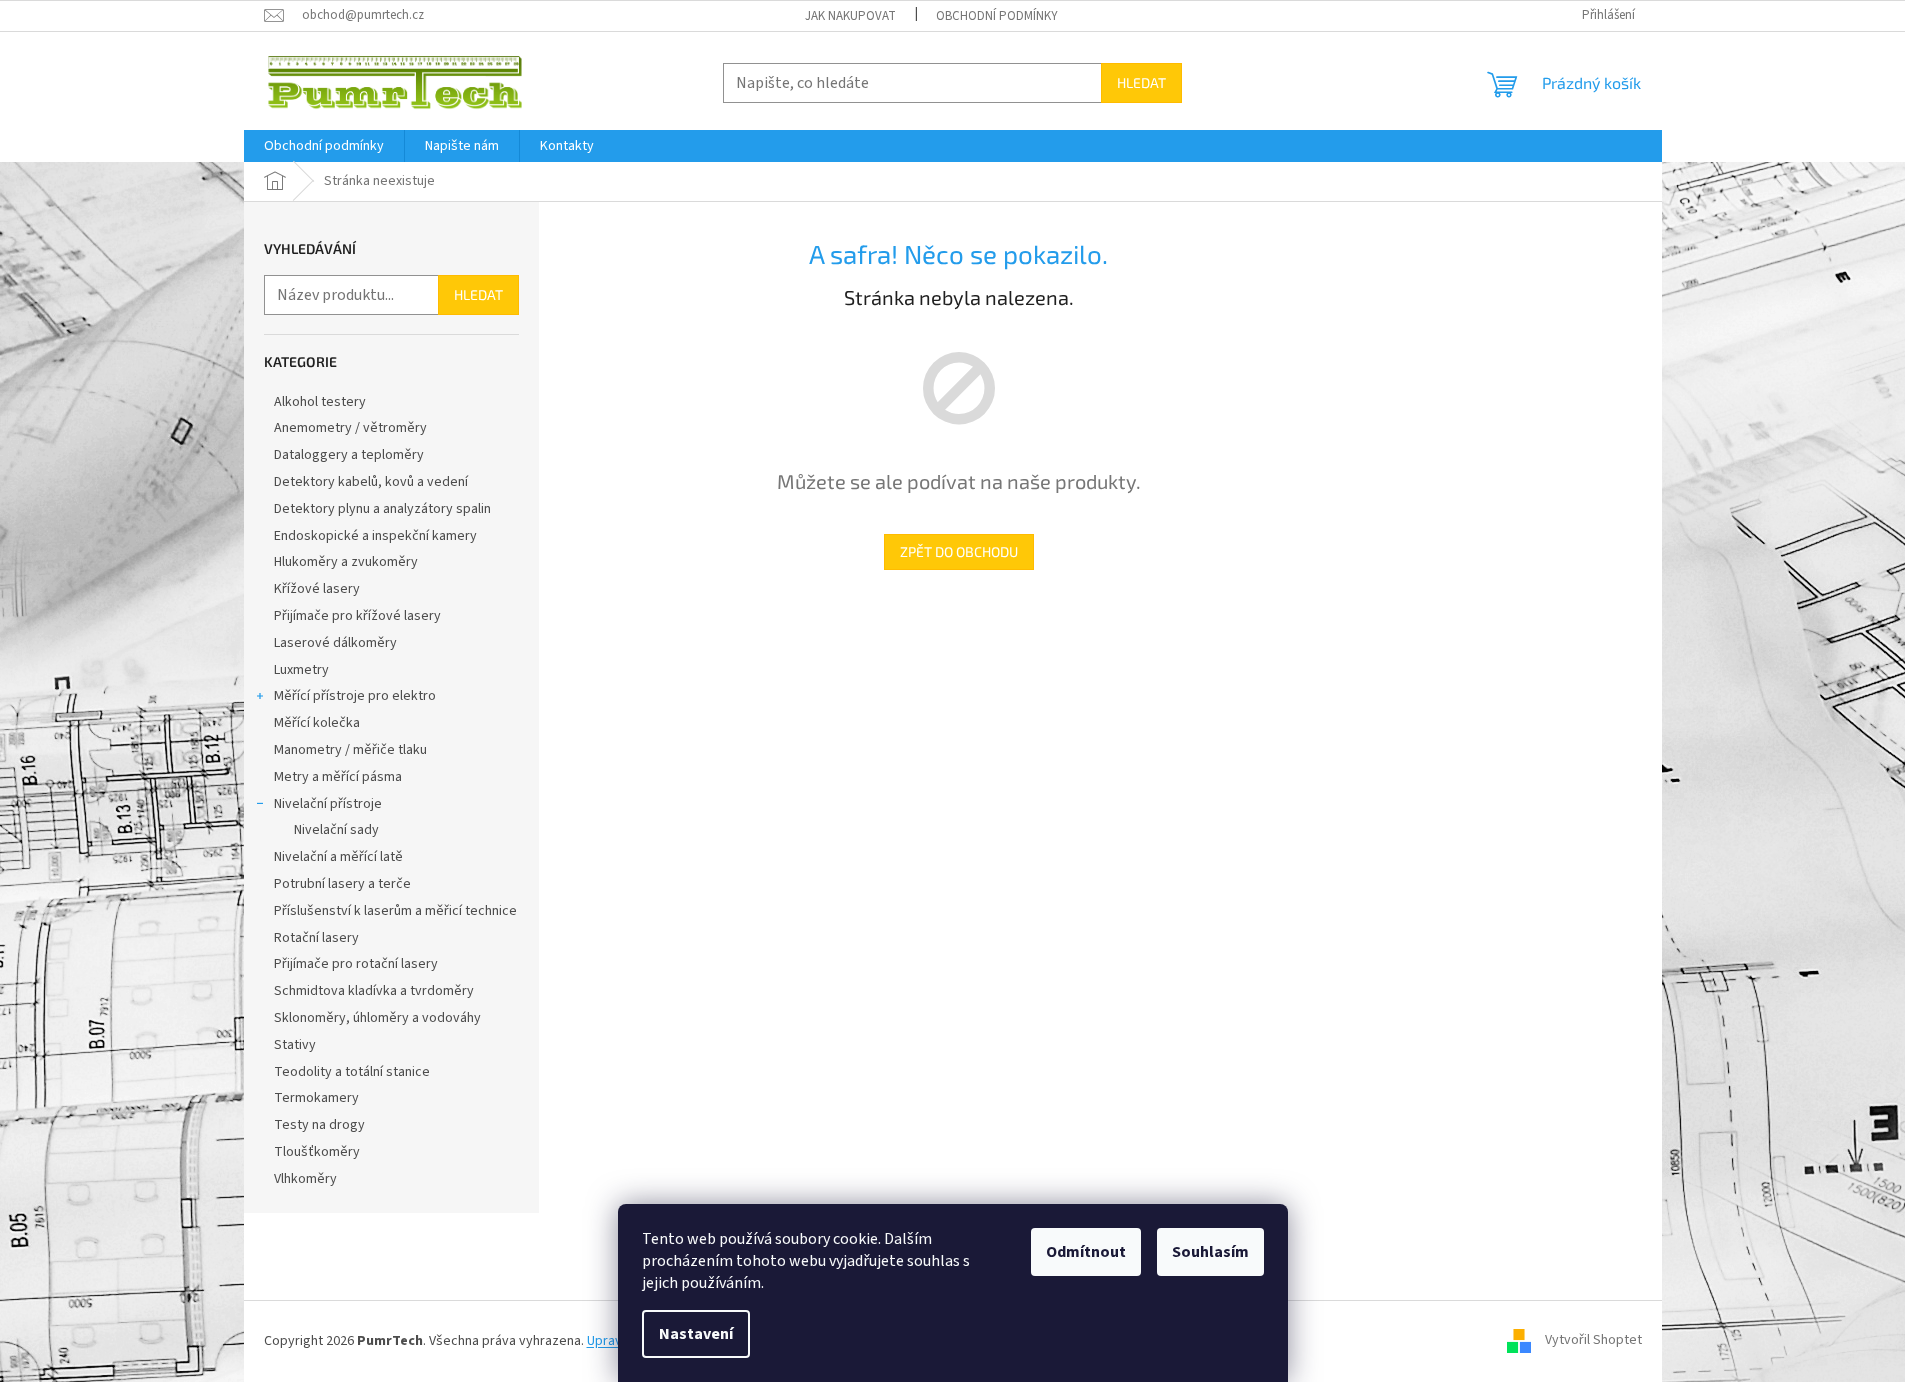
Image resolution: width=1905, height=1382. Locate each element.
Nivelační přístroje (328, 804)
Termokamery (316, 1098)
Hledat (1141, 82)
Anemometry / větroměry (350, 428)
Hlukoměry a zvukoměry (346, 562)
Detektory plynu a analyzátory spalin (382, 509)
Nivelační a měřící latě (338, 857)
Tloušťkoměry (317, 1152)
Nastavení (696, 1334)
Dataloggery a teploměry (349, 455)
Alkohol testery (320, 402)
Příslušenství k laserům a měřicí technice (395, 911)
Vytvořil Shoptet (1593, 1341)
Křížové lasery (317, 589)
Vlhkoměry (305, 1179)
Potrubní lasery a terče (342, 884)
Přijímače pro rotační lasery (356, 964)
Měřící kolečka (317, 723)
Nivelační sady (336, 830)
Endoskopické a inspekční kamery (375, 536)
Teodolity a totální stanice (352, 1072)
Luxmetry (301, 670)
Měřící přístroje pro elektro (355, 696)
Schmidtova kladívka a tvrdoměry (374, 991)
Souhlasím (1210, 1252)
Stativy (295, 1045)
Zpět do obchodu (959, 551)
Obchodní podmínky (997, 16)
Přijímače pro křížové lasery (357, 616)
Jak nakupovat (850, 16)
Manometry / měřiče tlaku (350, 750)
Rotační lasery (316, 938)
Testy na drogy (319, 1125)
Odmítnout (1086, 1252)
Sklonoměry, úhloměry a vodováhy (377, 1018)
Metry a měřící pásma (338, 777)
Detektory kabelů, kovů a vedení (371, 482)
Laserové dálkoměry (335, 643)
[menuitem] (324, 146)
